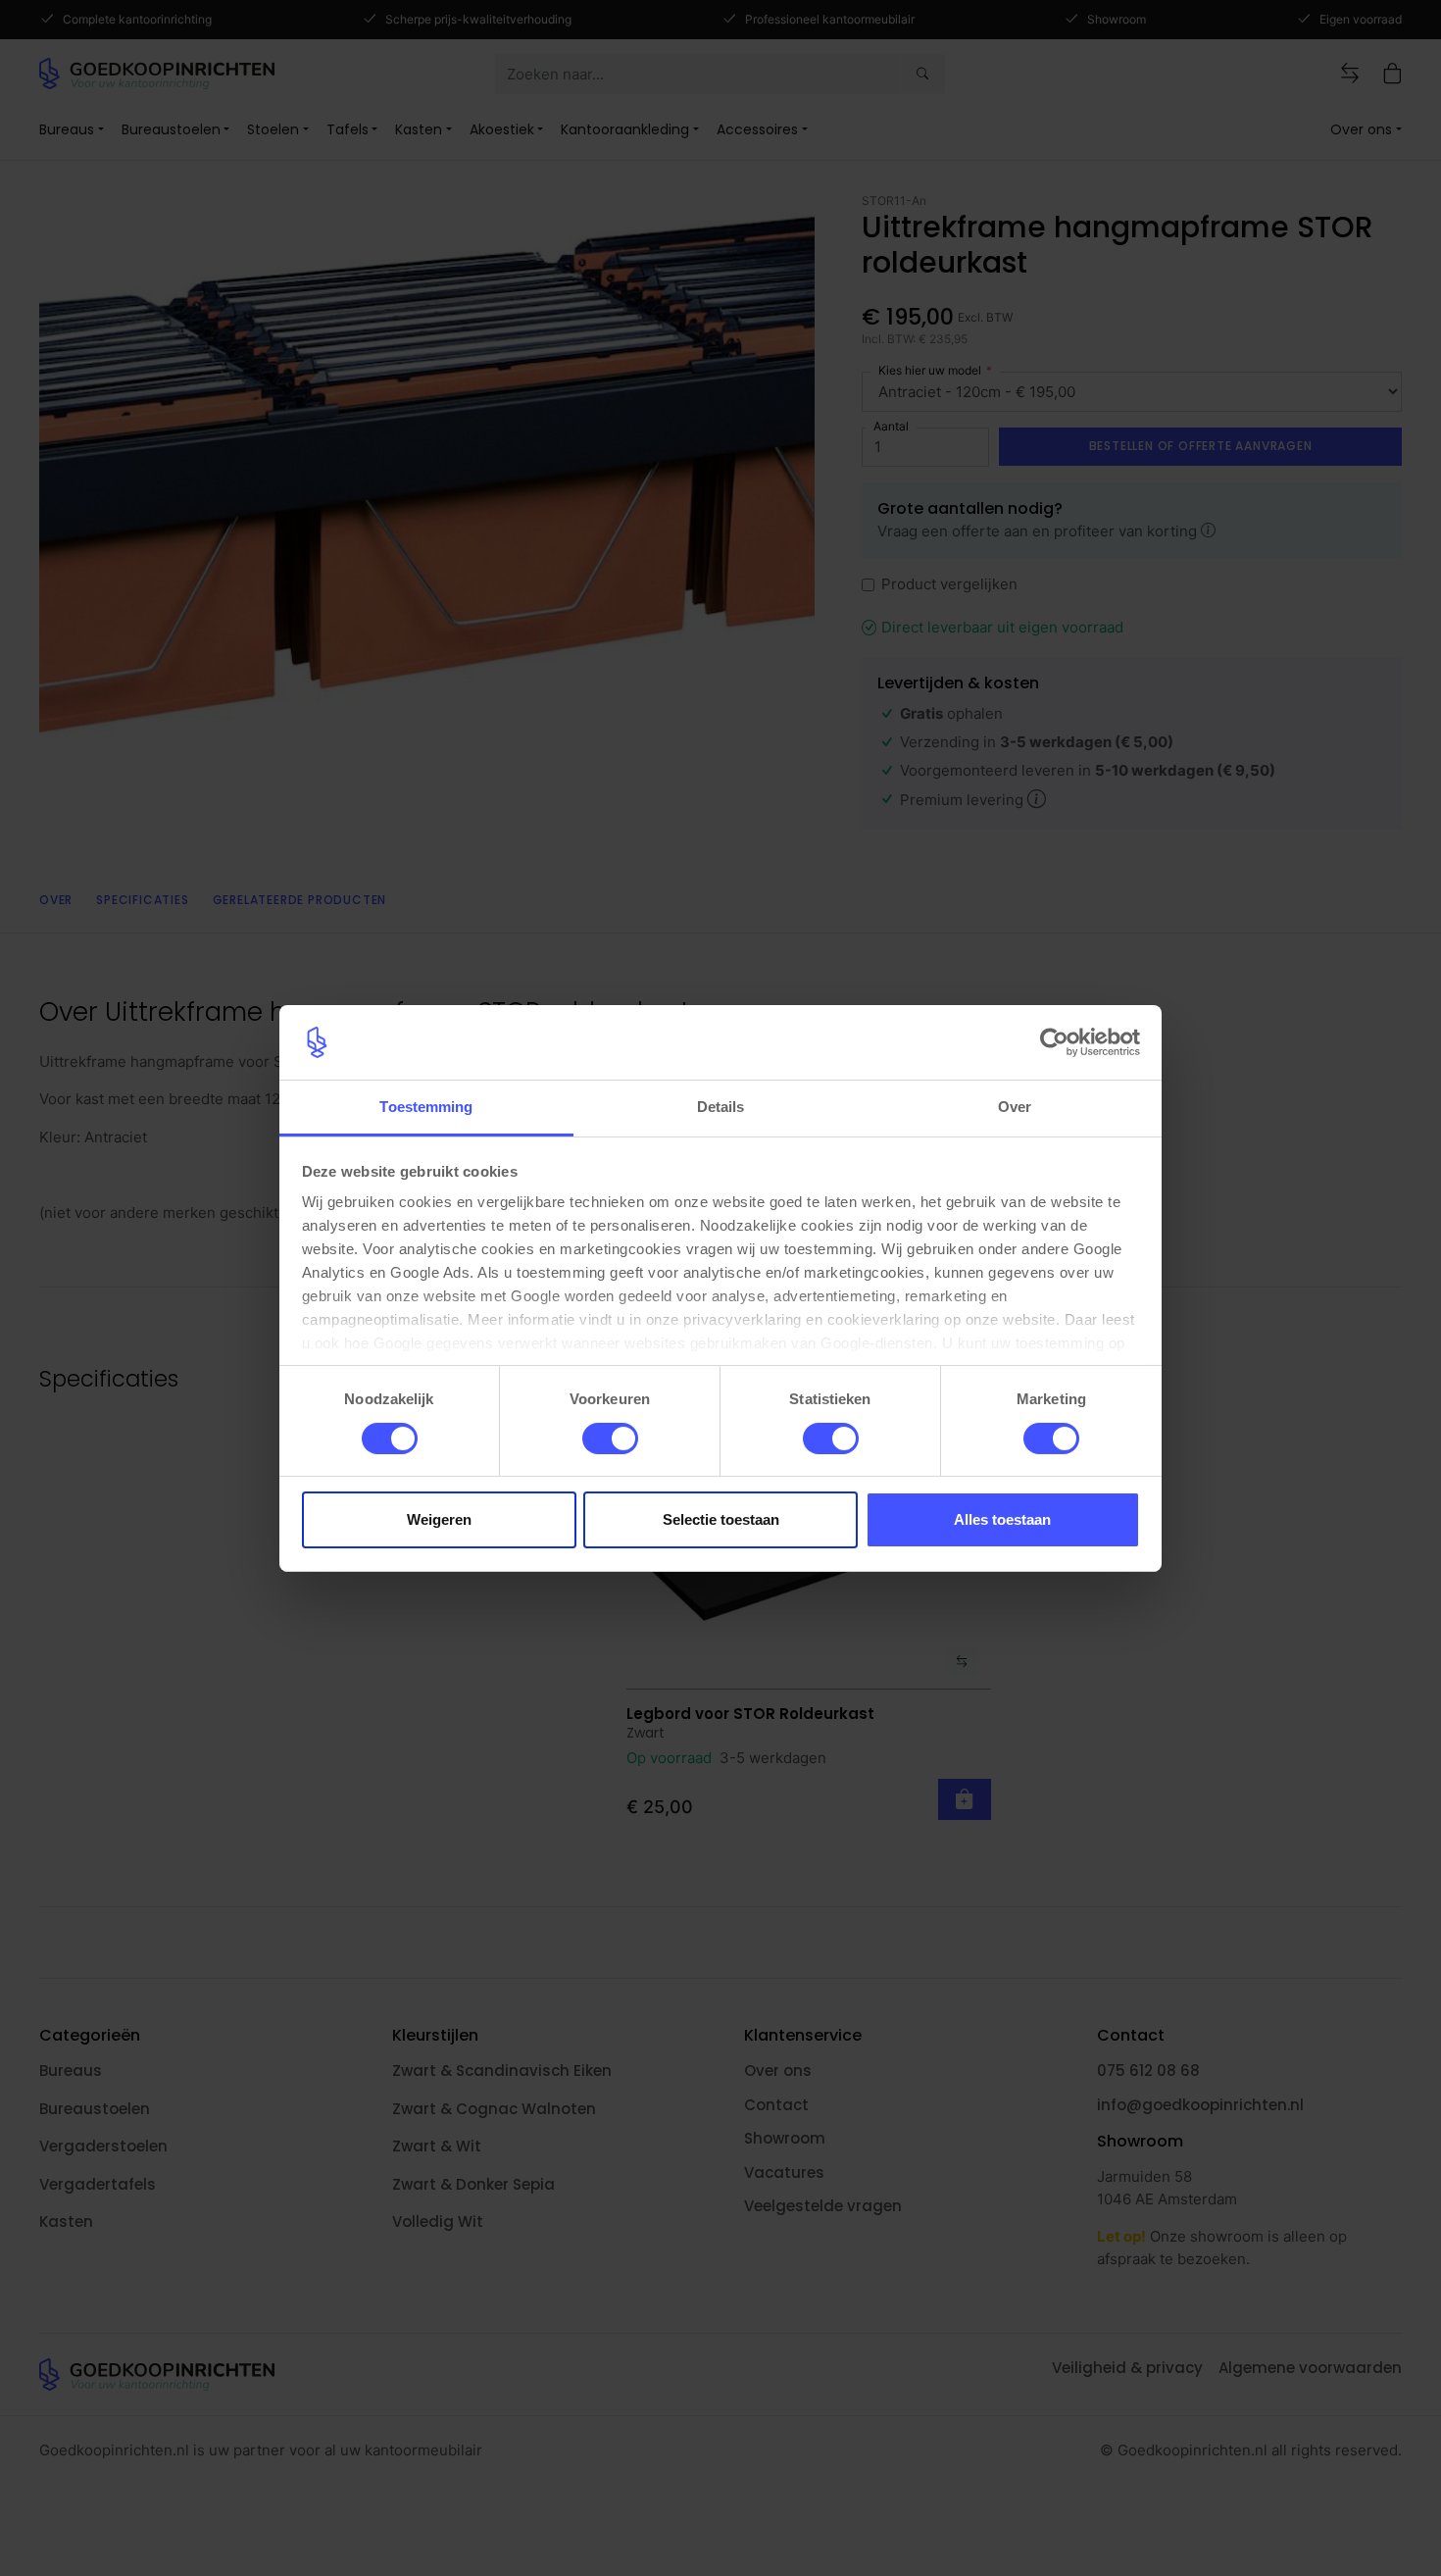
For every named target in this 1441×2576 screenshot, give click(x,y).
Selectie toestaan (721, 1519)
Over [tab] (1015, 1107)
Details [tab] (721, 1107)
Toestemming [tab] (426, 1107)
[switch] (610, 1439)
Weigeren (439, 1519)
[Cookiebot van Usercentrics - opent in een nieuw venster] (1054, 1042)
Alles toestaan (1002, 1519)
